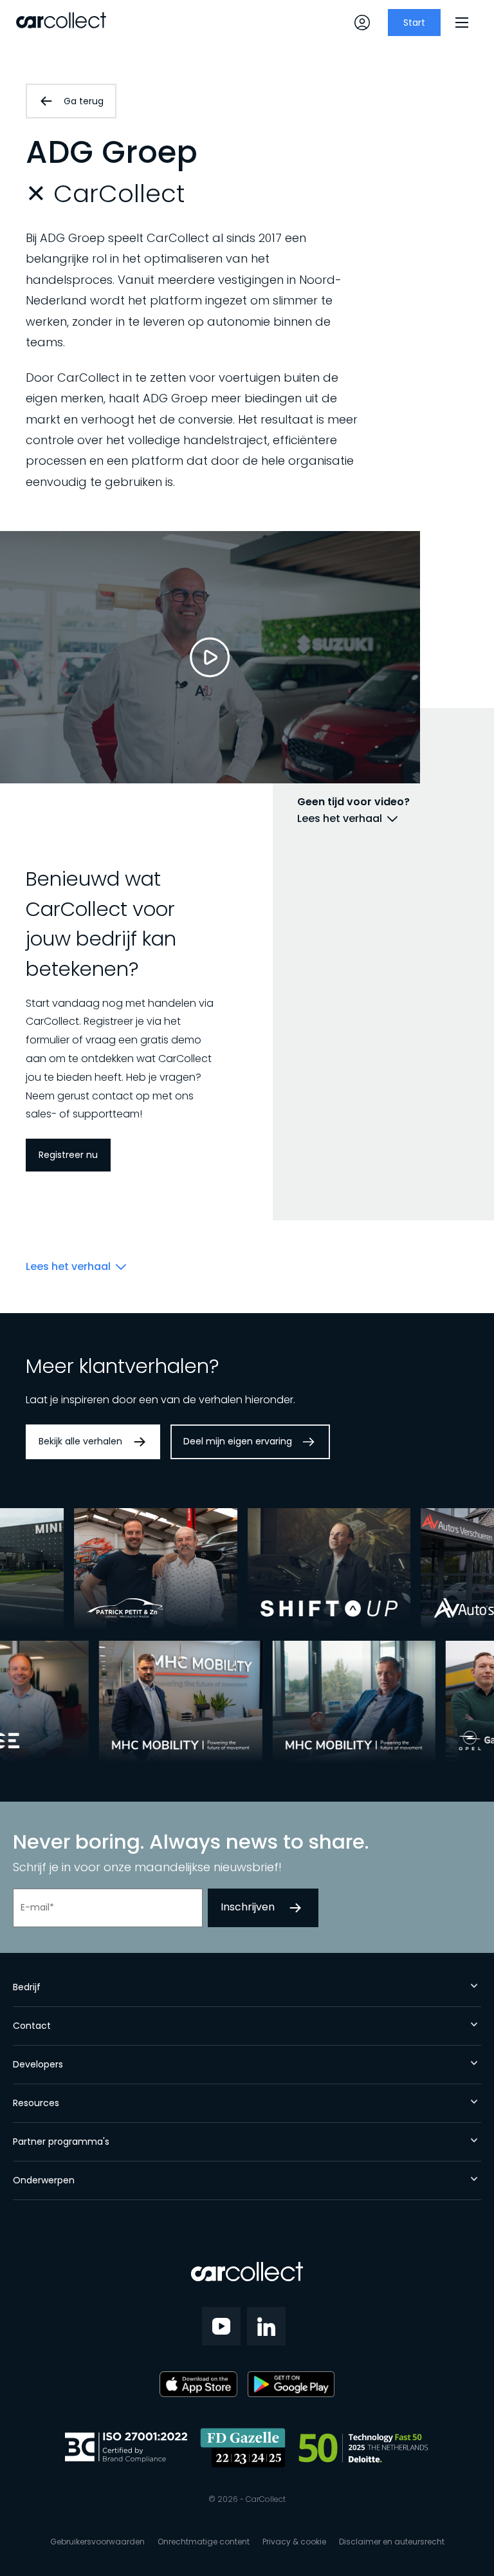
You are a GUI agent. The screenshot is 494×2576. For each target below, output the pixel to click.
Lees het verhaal (340, 819)
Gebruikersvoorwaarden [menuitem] (97, 2542)
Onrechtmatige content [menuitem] (204, 2542)
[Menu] (462, 23)
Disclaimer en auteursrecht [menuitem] (392, 2542)
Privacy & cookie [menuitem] (294, 2542)
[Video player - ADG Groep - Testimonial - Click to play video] (210, 657)
